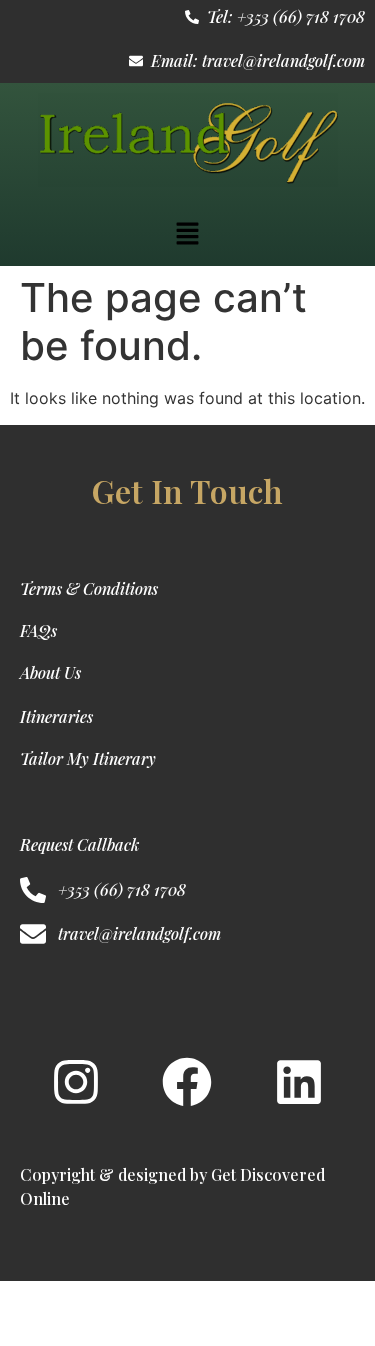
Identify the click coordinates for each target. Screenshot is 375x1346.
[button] (187, 234)
